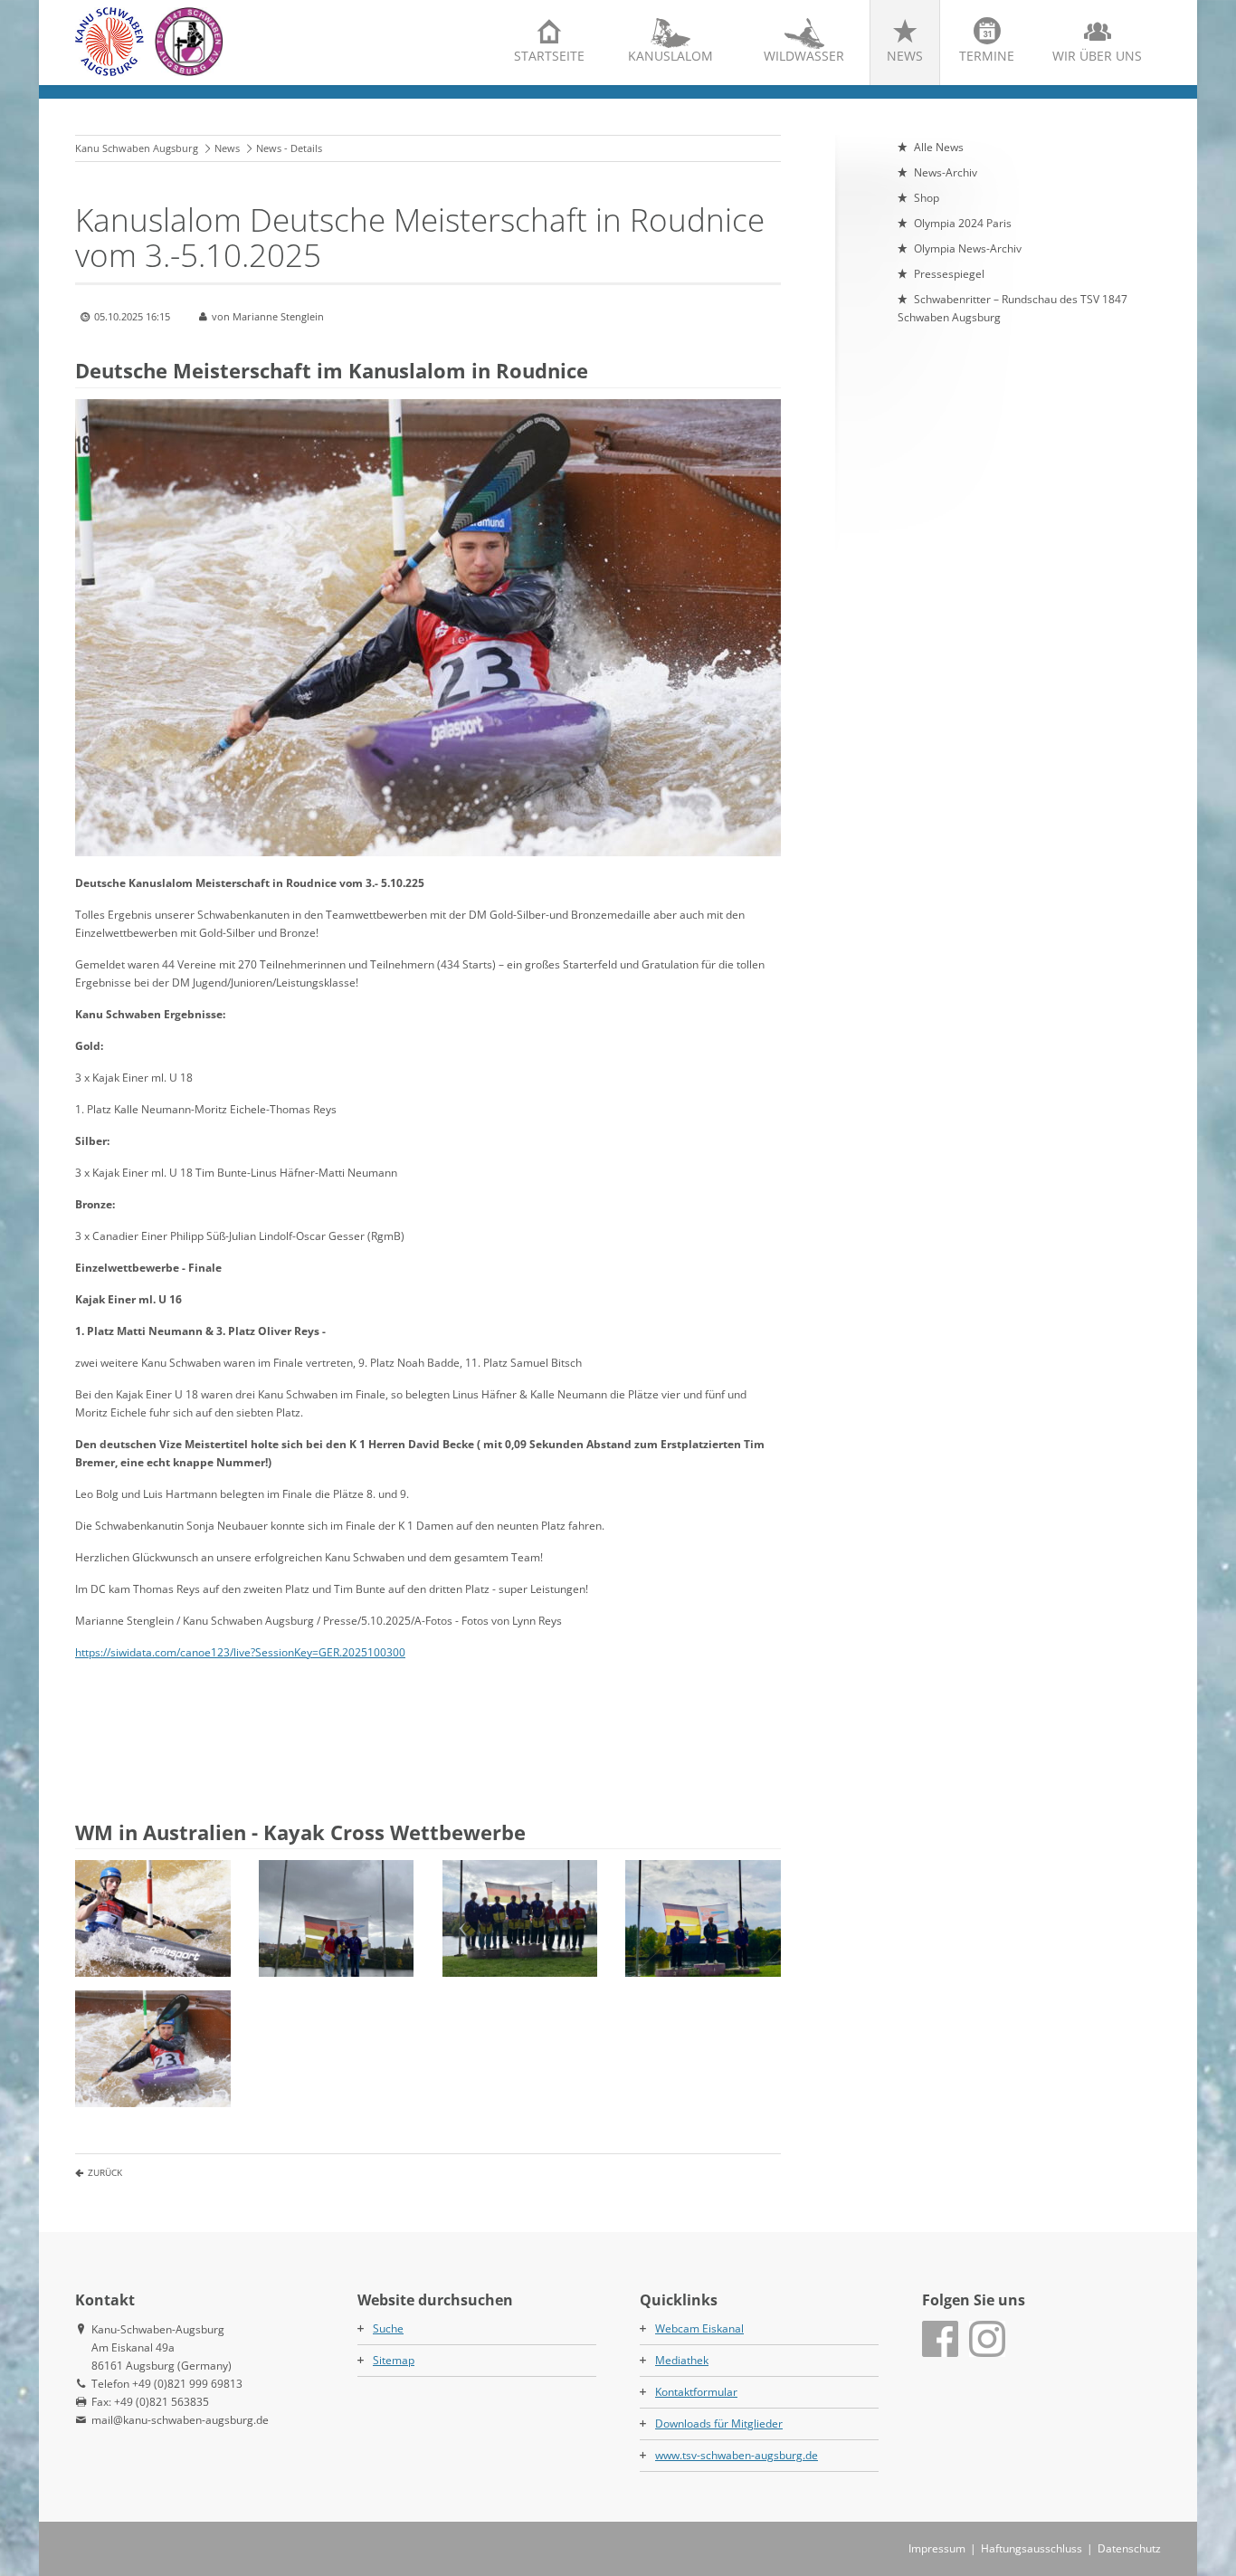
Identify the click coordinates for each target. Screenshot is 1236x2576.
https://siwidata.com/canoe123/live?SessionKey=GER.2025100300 (240, 1652)
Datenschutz (1129, 2548)
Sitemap (394, 2360)
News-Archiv (946, 172)
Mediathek (682, 2360)
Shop (927, 198)
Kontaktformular (696, 2392)
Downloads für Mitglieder (719, 2423)
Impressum (937, 2548)
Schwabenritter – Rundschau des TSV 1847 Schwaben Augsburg (1013, 308)
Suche (388, 2328)
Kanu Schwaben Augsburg (137, 148)
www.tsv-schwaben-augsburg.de (737, 2455)
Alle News (939, 147)
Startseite (549, 56)
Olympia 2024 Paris (963, 223)
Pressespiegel (949, 274)
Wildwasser (804, 56)
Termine (987, 56)
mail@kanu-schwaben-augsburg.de (180, 2420)
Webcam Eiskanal (699, 2328)
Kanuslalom (670, 56)
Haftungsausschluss (1032, 2548)
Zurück (105, 2172)
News (905, 56)
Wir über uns (1097, 56)
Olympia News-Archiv (968, 248)
